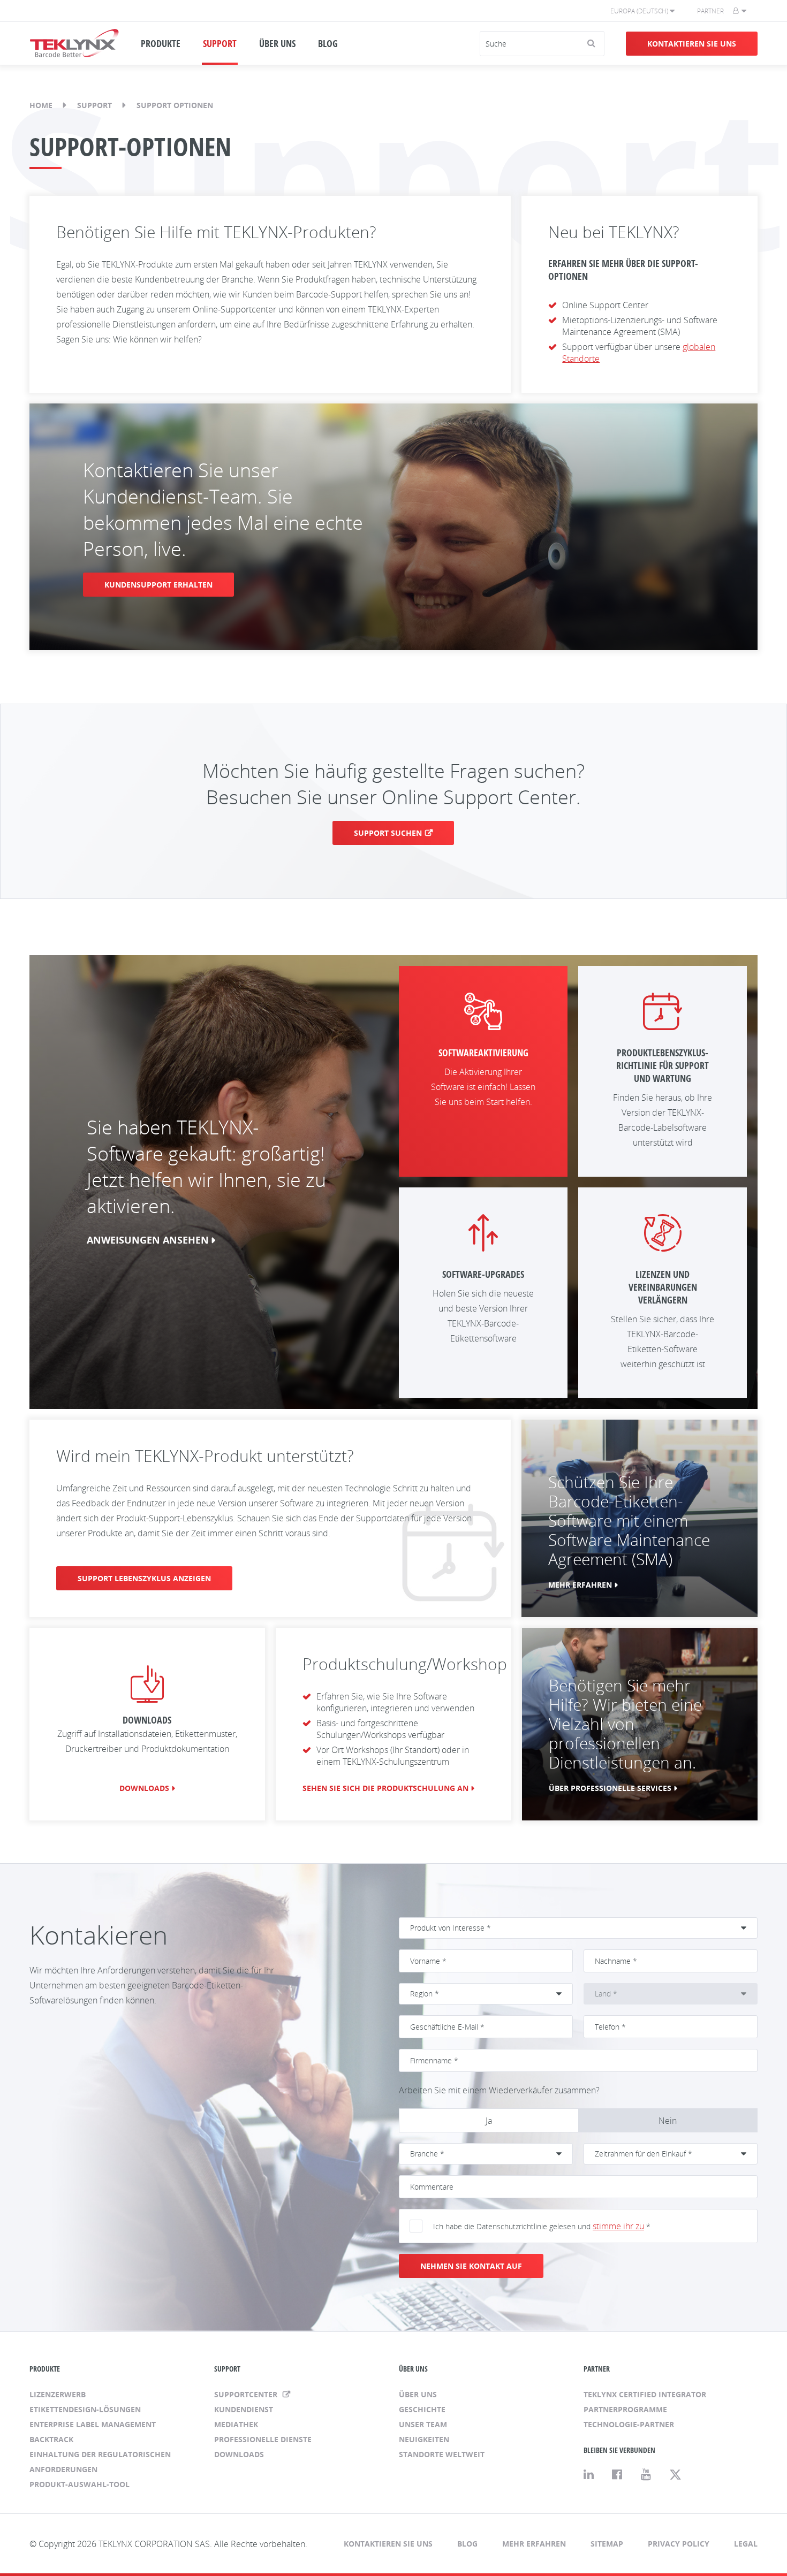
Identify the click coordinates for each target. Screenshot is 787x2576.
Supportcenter (247, 2394)
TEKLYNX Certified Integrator (645, 2394)
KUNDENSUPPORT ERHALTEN (158, 585)
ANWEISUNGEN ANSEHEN (148, 1240)
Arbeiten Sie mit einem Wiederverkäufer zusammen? (499, 2090)
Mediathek (236, 2424)
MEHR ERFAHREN (580, 1585)
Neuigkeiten (424, 2439)
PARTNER (597, 2369)
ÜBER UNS (277, 43)
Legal (746, 2544)
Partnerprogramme (625, 2409)
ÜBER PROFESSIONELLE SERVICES (610, 1788)
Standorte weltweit (442, 2454)
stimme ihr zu (618, 2226)
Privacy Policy (679, 2544)
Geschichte (422, 2409)
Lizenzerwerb (58, 2394)
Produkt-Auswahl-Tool (80, 2484)
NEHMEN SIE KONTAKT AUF (471, 2266)
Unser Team (423, 2424)
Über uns (418, 2394)
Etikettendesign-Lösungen (85, 2409)
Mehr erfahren (534, 2544)
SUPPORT (220, 43)
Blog (467, 2544)
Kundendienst (244, 2409)
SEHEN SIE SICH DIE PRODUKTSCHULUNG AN (385, 1788)
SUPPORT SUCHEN (388, 833)
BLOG (328, 43)
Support (94, 105)
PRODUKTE (161, 43)
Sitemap (607, 2544)
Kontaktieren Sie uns (692, 44)
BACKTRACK (51, 2439)
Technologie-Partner (629, 2424)
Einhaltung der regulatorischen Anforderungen (100, 2462)
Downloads (144, 1788)
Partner (710, 11)
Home (41, 105)
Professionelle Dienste (263, 2439)
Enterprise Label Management (93, 2424)
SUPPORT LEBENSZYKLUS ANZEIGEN (144, 1578)
